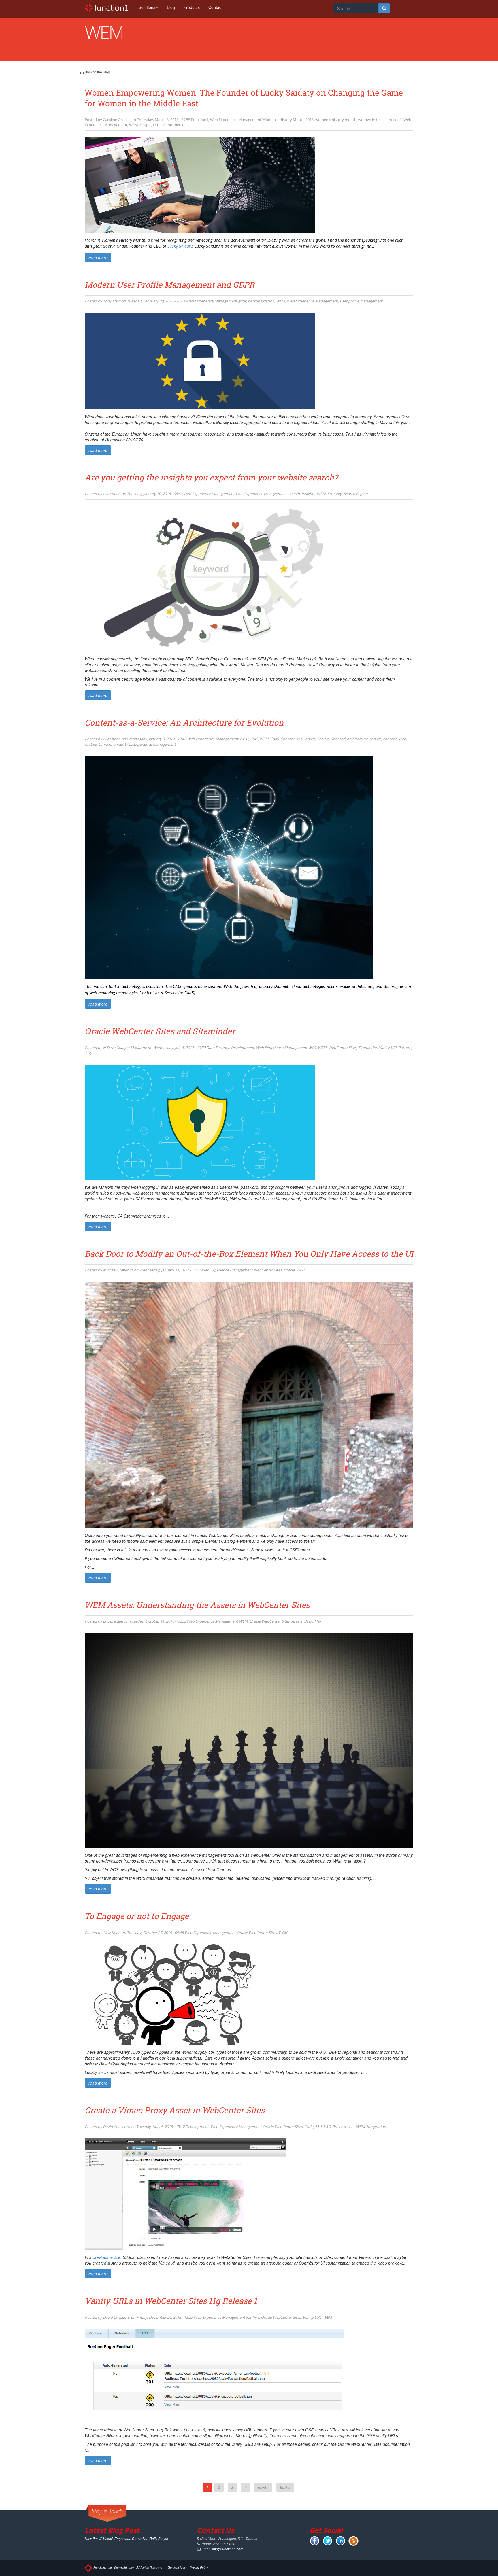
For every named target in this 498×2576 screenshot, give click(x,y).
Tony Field (112, 301)
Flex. (318, 1621)
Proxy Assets (343, 2127)
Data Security (218, 1048)
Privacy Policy (199, 2568)
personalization (261, 301)
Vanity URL (312, 2317)
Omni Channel (111, 744)
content (390, 739)
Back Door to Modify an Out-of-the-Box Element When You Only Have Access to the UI (249, 1254)
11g (88, 1053)
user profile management (361, 301)
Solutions (147, 7)
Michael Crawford (118, 1270)
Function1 (200, 120)
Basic (308, 1621)
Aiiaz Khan (112, 494)
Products (192, 7)
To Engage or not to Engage (137, 1916)
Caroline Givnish (117, 120)
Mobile (91, 744)
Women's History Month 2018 (288, 120)
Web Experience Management (236, 120)
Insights (308, 494)
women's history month (336, 120)
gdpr (242, 301)
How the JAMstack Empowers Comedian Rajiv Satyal (126, 2538)
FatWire (252, 2317)
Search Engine (355, 494)
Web (402, 739)
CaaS (275, 739)
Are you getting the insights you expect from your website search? (211, 477)
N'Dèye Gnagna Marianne (125, 1048)
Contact (215, 7)
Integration (376, 2127)
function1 (394, 120)
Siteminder (368, 1048)
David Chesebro (116, 2127)
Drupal (146, 125)
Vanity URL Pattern (395, 1048)
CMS (254, 739)
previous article (107, 2257)
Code (309, 2127)
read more (98, 258)
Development (243, 1048)
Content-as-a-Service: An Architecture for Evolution (184, 723)
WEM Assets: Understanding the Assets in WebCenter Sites (197, 1605)
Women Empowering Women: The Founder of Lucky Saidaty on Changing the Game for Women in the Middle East (244, 98)
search (294, 494)
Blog (171, 7)
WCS (312, 1048)
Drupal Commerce (169, 125)
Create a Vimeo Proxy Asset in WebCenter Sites (175, 2110)
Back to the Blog (97, 72)
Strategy (335, 494)
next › (263, 2487)
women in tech (371, 120)
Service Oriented (331, 739)
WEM (134, 125)
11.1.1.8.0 (323, 2127)
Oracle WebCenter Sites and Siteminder (160, 1031)
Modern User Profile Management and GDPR (170, 285)
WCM (244, 739)
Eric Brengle (113, 1621)
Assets (297, 1621)
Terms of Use (176, 2568)
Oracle (289, 1270)
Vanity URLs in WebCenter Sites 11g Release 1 (171, 2301)
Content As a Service (298, 739)
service (375, 739)
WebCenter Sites (342, 1048)
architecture (357, 739)
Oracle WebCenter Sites (270, 1621)
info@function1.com (228, 2549)
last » (285, 2487)
